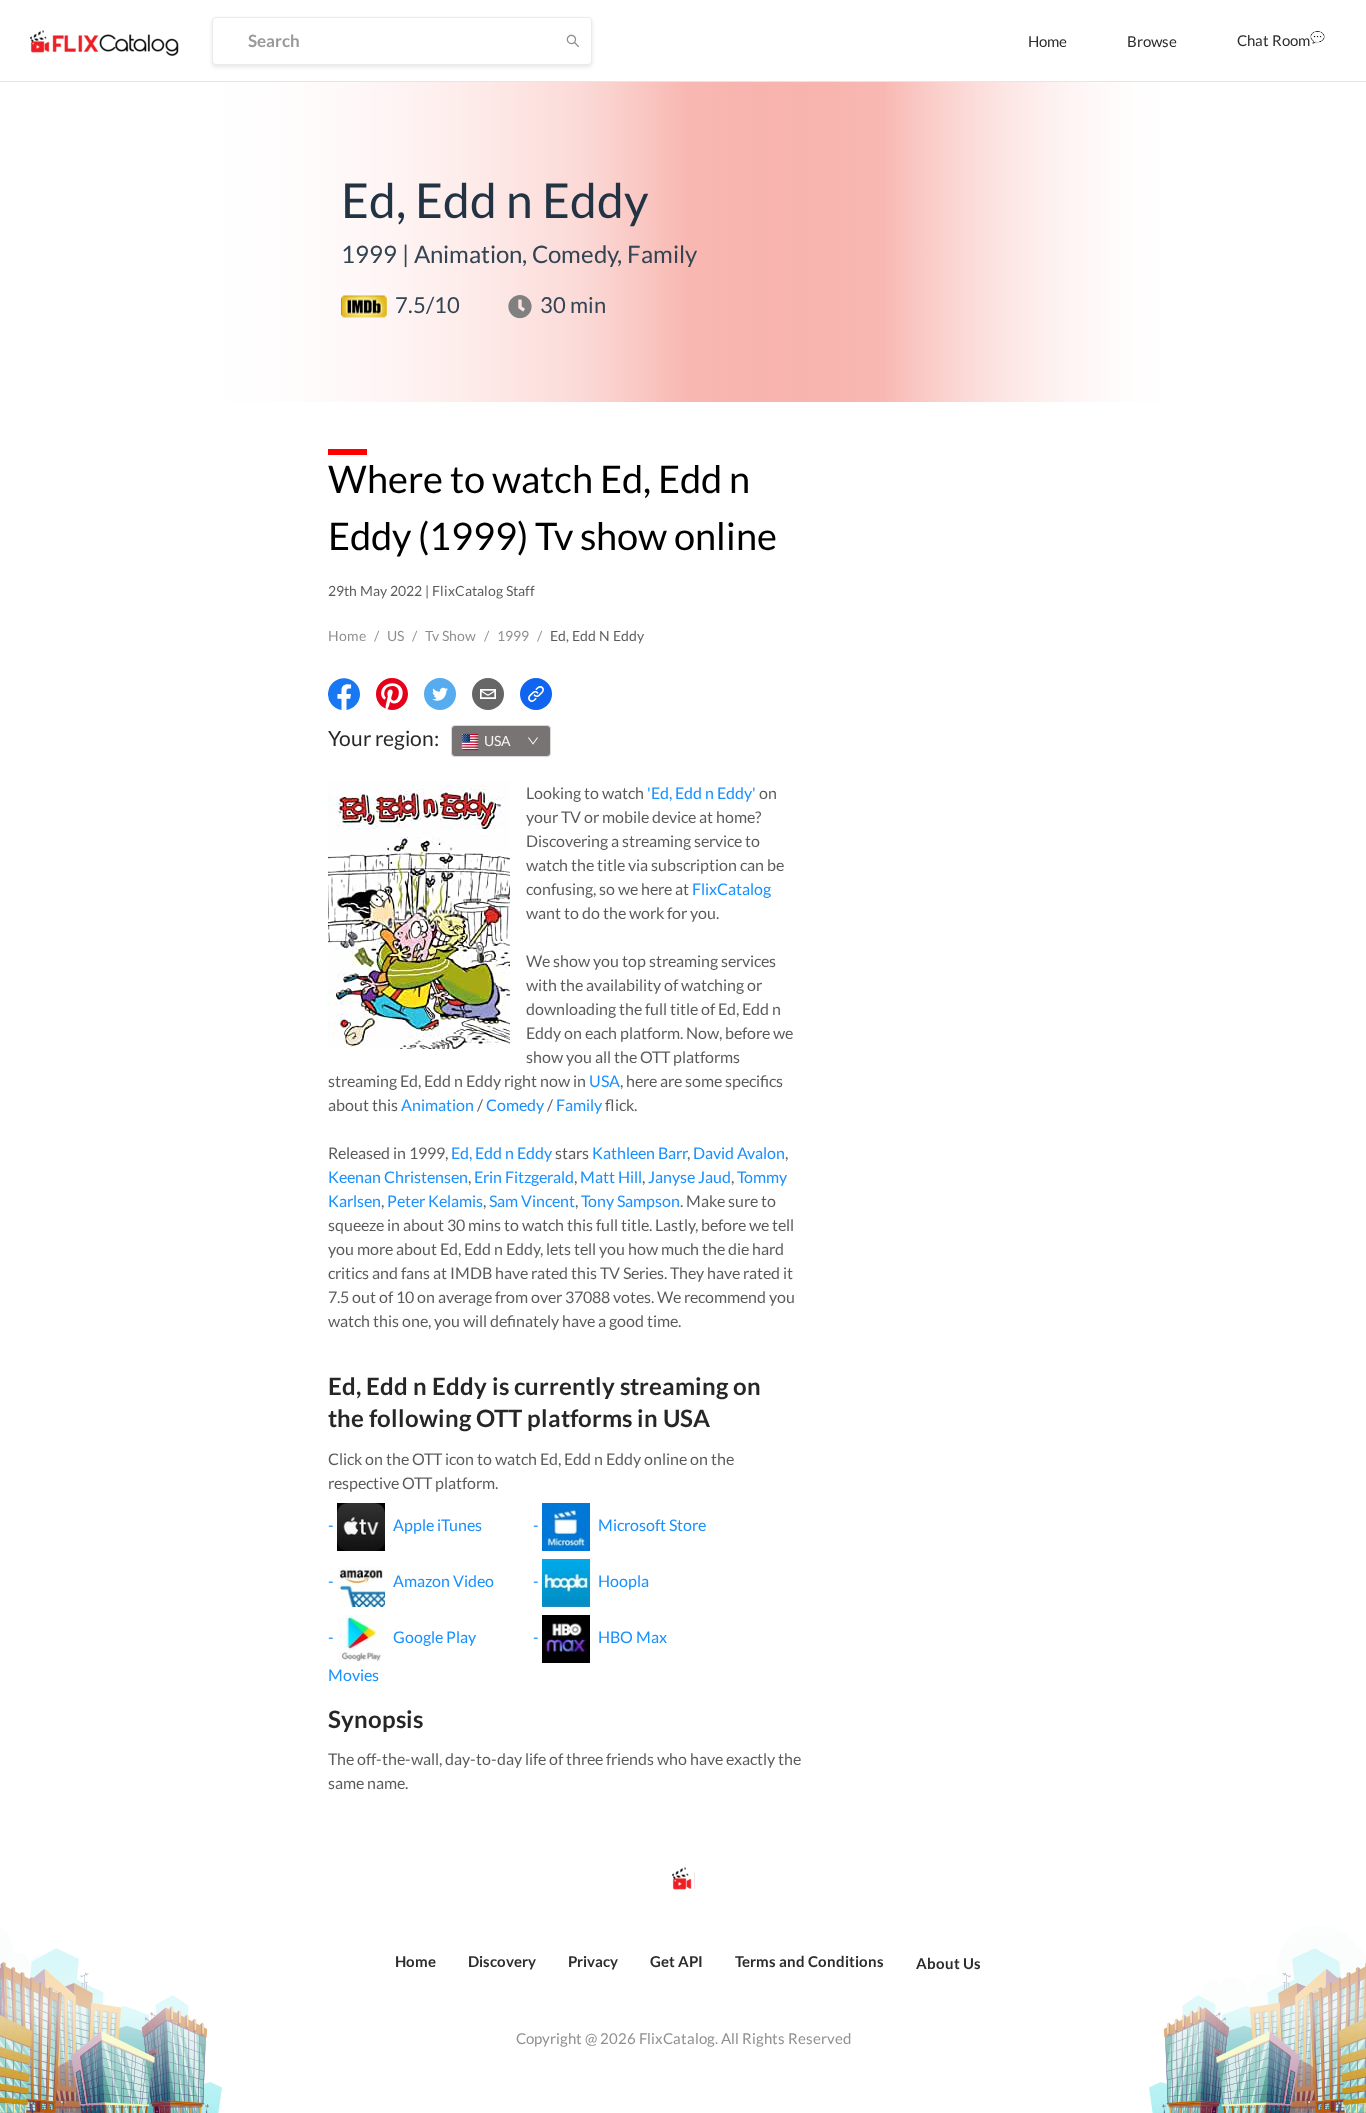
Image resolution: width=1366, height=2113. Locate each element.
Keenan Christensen (398, 1176)
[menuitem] (1047, 41)
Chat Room (1273, 40)
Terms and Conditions (809, 1961)
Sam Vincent (532, 1200)
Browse (1152, 41)
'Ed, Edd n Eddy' (701, 792)
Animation (437, 1104)
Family (579, 1104)
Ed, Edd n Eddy (501, 1152)
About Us (948, 1963)
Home (1047, 41)
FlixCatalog (731, 888)
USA (604, 1080)
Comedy (515, 1104)
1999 (513, 635)
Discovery (502, 1961)
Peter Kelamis (435, 1200)
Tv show (450, 635)
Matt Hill (611, 1176)
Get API (676, 1961)
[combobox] (501, 741)
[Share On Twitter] (440, 694)
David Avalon (739, 1152)
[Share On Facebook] (344, 694)
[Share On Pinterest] (392, 694)
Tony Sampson (630, 1200)
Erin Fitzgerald (524, 1176)
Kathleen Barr (639, 1152)
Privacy (593, 1961)
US (395, 635)
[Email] (488, 694)
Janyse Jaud (689, 1176)
